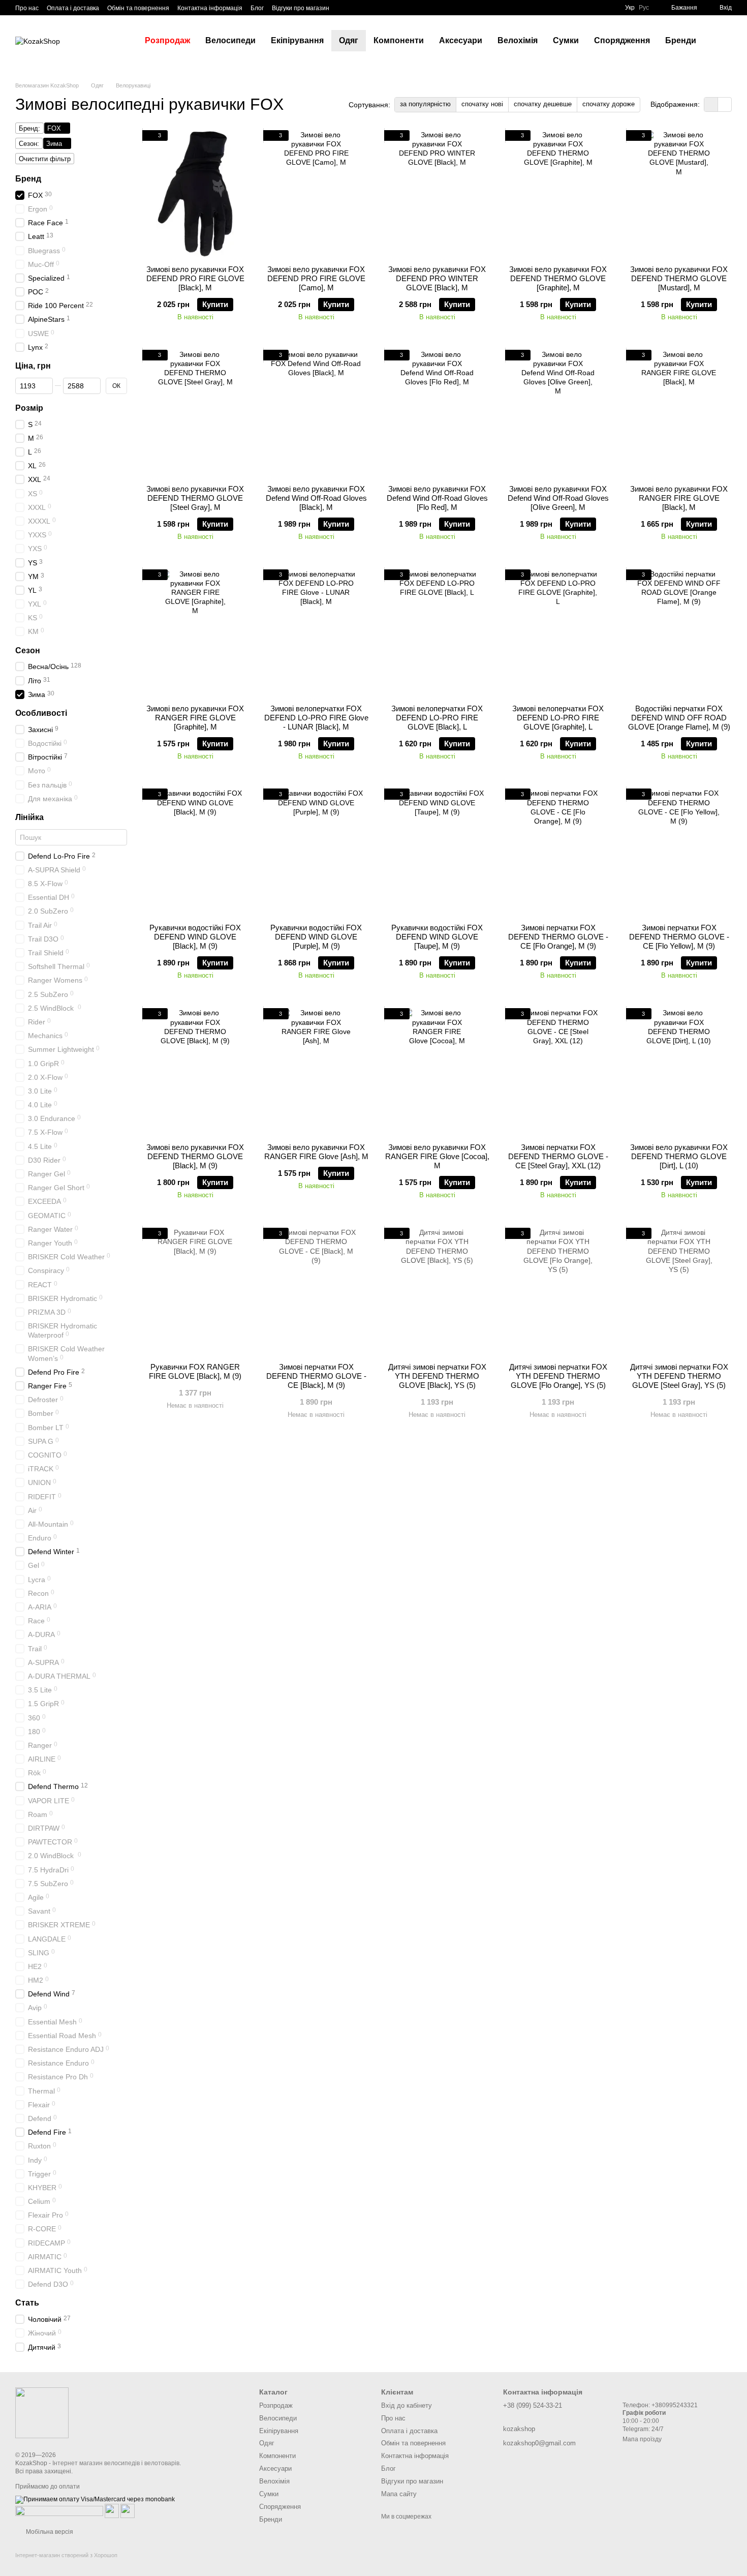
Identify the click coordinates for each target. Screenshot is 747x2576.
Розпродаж (167, 40)
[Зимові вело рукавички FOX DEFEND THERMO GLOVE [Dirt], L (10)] (679, 1072)
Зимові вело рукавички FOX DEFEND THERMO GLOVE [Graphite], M (558, 278)
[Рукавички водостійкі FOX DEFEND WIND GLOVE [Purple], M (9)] (316, 852)
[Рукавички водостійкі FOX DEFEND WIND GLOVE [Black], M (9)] (195, 852)
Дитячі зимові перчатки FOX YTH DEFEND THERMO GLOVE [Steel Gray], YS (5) (679, 1376)
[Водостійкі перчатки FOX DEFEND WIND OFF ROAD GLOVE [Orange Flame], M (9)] (679, 633)
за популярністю (425, 104)
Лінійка (29, 817)
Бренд (28, 179)
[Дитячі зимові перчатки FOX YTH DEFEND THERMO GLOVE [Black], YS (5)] (437, 1291)
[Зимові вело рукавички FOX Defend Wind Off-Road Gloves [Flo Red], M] (437, 413)
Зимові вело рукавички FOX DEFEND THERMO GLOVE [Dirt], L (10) (679, 1156)
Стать (27, 2303)
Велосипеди (230, 40)
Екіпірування (297, 40)
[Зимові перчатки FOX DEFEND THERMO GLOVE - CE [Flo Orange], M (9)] (558, 852)
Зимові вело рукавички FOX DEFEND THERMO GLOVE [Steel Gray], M (195, 498)
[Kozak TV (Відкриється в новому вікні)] (356, 8)
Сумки (566, 40)
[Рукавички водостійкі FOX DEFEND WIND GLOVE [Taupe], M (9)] (437, 852)
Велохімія (518, 40)
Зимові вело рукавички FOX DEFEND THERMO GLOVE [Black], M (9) (195, 1156)
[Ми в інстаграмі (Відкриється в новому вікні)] (368, 8)
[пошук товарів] (722, 41)
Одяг (349, 40)
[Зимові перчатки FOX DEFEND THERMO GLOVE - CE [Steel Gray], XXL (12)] (558, 1072)
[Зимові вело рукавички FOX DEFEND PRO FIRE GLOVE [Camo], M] (316, 194)
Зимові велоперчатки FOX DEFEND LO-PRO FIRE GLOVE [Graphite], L (558, 718)
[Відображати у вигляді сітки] (711, 104)
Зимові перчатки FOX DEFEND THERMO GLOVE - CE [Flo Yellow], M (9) (679, 937)
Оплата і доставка (73, 8)
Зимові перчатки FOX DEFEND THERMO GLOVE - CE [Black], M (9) (316, 1376)
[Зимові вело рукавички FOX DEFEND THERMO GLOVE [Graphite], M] (558, 194)
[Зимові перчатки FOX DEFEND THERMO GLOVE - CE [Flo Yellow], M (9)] (679, 852)
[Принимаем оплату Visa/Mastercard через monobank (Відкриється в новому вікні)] (95, 2499)
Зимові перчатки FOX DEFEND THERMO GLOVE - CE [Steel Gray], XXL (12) (558, 1156)
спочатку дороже (609, 104)
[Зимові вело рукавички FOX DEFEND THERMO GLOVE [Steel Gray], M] (195, 413)
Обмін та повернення (138, 8)
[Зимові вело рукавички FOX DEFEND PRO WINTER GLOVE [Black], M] (437, 194)
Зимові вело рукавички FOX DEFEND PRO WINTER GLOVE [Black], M (437, 278)
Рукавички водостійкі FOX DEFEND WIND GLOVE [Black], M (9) (195, 937)
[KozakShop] (42, 2412)
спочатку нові (482, 104)
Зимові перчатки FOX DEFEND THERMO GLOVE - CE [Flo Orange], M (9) (558, 937)
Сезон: (29, 144)
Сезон (28, 650)
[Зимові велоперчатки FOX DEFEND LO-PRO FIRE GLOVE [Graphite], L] (558, 633)
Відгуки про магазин (301, 8)
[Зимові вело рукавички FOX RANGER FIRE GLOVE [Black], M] (679, 413)
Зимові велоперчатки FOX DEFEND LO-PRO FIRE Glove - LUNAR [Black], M (316, 718)
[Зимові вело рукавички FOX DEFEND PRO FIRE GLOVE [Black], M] (195, 194)
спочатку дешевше (543, 104)
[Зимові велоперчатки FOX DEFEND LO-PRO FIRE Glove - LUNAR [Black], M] (316, 633)
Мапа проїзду (642, 2439)
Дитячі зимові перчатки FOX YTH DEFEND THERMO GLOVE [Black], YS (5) (437, 1376)
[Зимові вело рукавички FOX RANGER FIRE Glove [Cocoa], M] (437, 1072)
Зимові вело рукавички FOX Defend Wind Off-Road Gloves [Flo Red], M (437, 498)
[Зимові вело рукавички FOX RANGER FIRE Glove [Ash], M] (316, 1072)
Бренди (681, 40)
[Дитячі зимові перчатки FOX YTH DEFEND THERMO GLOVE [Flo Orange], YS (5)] (558, 1291)
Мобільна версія (49, 2532)
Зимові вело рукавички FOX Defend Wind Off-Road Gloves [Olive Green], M (558, 498)
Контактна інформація (210, 8)
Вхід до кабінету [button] (407, 2405)
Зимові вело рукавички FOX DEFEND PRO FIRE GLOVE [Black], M (195, 278)
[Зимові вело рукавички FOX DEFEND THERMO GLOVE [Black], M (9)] (195, 1072)
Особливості (41, 713)
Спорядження (622, 40)
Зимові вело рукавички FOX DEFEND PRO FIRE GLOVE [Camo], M (316, 278)
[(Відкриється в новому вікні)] (112, 2510)
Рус (644, 8)
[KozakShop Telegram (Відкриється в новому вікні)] (344, 8)
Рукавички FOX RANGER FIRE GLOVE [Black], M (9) (195, 1371)
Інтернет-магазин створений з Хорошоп (66, 2555)
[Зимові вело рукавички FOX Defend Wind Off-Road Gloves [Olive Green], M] (558, 413)
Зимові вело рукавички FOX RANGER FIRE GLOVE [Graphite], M (195, 718)
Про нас (27, 8)
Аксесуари (461, 40)
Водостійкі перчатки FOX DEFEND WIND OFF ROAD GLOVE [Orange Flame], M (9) (679, 718)
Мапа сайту (399, 2494)
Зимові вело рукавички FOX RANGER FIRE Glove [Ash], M (316, 1152)
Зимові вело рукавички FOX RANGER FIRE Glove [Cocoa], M (437, 1156)
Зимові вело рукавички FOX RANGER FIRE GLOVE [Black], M (679, 498)
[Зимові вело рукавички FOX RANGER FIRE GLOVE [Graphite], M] (195, 633)
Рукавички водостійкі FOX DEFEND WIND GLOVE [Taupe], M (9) (437, 937)
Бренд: (29, 128)
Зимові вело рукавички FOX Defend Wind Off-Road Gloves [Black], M (316, 498)
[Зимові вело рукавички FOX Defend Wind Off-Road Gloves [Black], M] (316, 413)
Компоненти (399, 40)
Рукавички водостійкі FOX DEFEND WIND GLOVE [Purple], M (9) (316, 937)
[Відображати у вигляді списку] (725, 104)
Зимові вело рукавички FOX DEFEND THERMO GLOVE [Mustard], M (679, 278)
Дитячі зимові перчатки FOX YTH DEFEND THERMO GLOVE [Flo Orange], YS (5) (558, 1376)
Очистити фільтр (45, 159)
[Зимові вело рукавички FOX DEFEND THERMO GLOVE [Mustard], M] (679, 194)
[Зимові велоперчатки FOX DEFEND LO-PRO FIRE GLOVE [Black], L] (437, 633)
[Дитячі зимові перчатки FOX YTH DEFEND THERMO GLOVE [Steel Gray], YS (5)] (679, 1291)
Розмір (29, 408)
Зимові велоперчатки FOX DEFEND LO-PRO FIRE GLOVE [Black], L (437, 718)
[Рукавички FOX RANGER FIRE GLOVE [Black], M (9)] (195, 1291)
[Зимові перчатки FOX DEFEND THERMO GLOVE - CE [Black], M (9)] (316, 1291)
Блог (257, 8)
